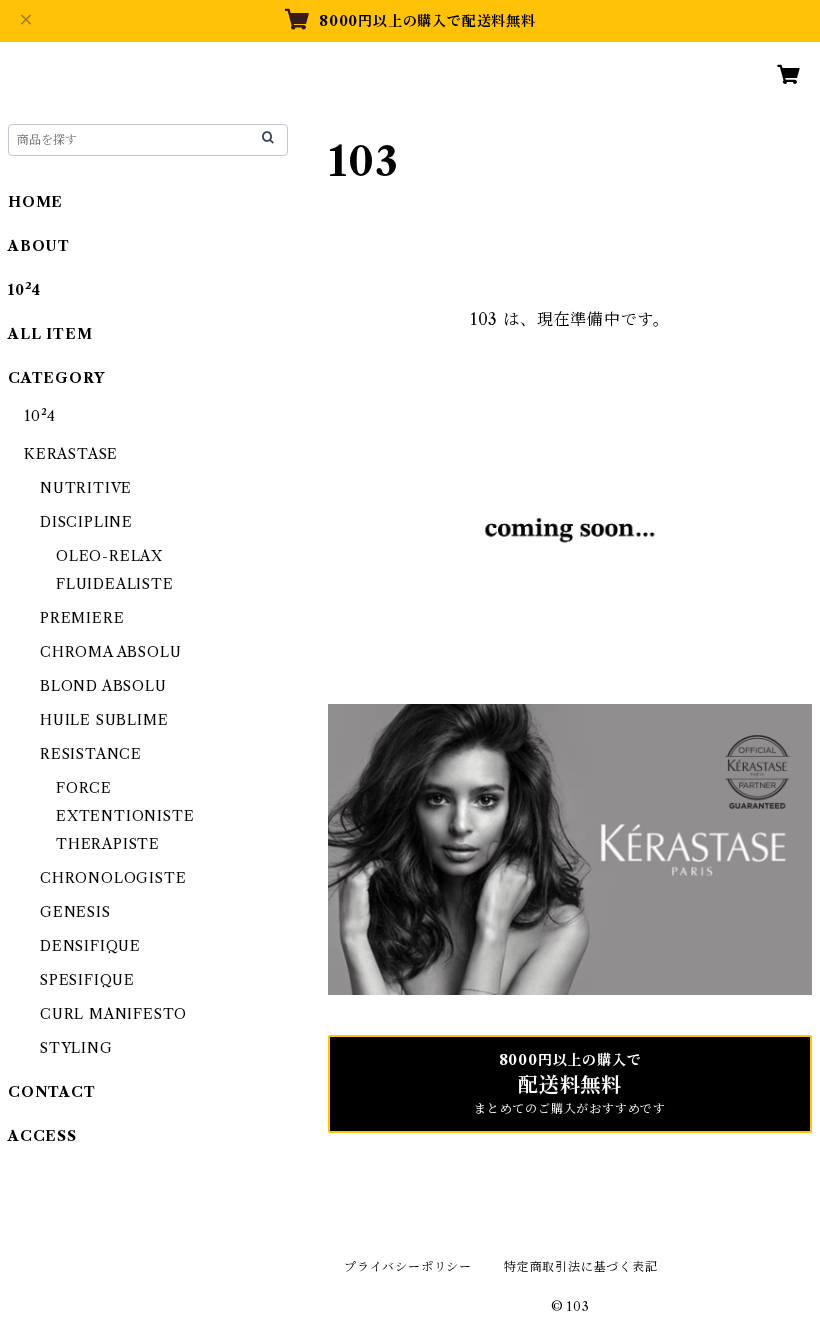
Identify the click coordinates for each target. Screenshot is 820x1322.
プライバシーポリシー (408, 1266)
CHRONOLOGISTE (113, 878)
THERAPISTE (108, 844)
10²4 (24, 290)
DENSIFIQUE (90, 946)
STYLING (76, 1048)
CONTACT (52, 1092)
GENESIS (75, 912)
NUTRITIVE (86, 488)
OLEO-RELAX (109, 556)
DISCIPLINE (86, 522)
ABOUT (39, 246)
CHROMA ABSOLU (110, 652)
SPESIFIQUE (87, 980)
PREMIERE (82, 618)
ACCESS (42, 1136)
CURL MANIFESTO (113, 1014)
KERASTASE (71, 454)
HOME (35, 202)
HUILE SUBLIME (104, 720)
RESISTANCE (91, 754)
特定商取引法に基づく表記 (581, 1266)
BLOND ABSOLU (103, 686)
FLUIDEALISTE (115, 584)
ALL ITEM (50, 334)
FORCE (84, 788)
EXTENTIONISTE (125, 816)
